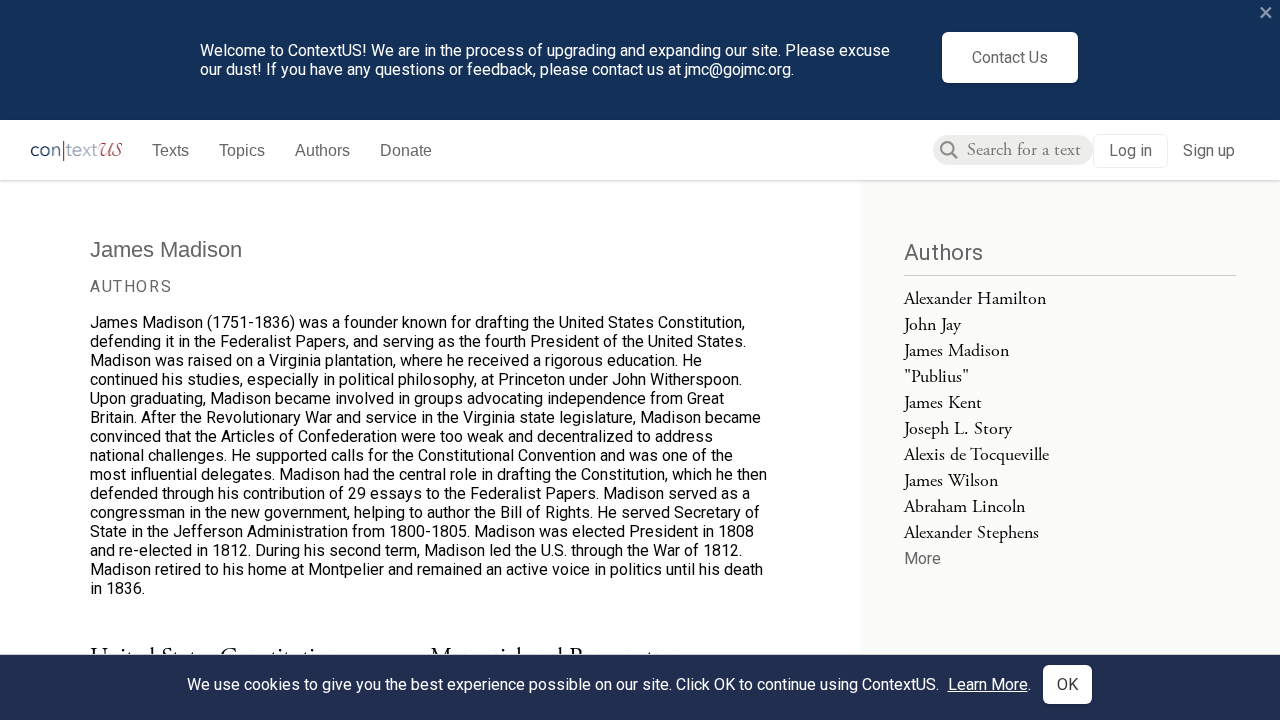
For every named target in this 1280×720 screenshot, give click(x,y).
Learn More (988, 684)
